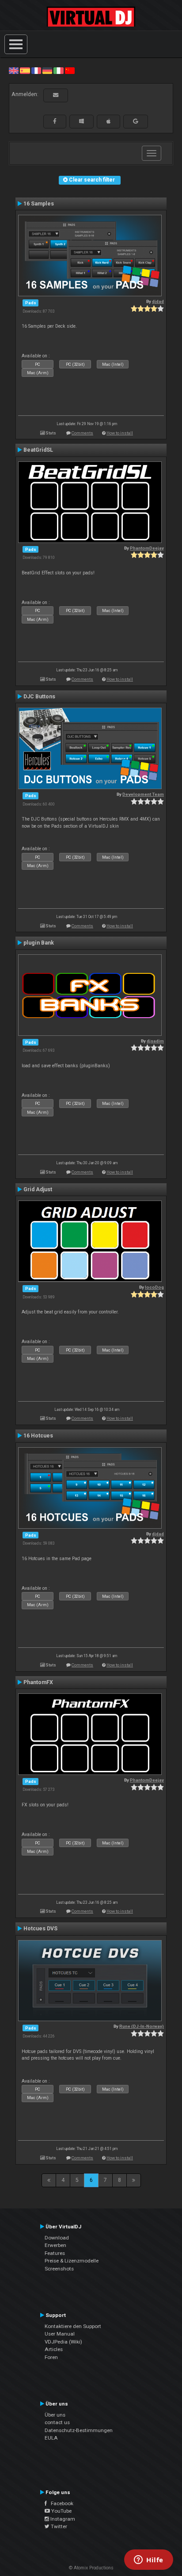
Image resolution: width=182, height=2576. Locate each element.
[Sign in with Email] (56, 95)
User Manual (60, 2334)
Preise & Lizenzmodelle (72, 2261)
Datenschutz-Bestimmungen (79, 2430)
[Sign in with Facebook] (55, 121)
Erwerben (55, 2245)
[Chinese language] (70, 70)
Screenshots (59, 2269)
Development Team (143, 794)
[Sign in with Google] (136, 121)
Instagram (62, 2519)
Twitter (58, 2526)
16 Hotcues (38, 1436)
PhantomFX (38, 1682)
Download (57, 2238)
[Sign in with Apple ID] (108, 121)
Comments (82, 433)
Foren (51, 2357)
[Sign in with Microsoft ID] (82, 121)
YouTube (61, 2511)
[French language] (36, 70)
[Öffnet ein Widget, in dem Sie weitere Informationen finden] (149, 2561)
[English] (14, 70)
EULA (51, 2438)
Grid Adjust (38, 1189)
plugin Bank (39, 943)
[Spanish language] (25, 70)
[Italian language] (58, 70)
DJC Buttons (39, 697)
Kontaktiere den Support (73, 2326)
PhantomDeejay (147, 548)
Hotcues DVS (40, 1929)
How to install (120, 433)
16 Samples (39, 204)
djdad (158, 301)
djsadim (155, 1041)
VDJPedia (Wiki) (63, 2342)
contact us (57, 2422)
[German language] (47, 70)
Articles (54, 2349)
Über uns (55, 2415)
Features (55, 2253)
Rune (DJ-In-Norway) (142, 2026)
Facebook (60, 2503)
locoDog (154, 1287)
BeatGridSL (38, 450)
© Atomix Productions (91, 2568)
